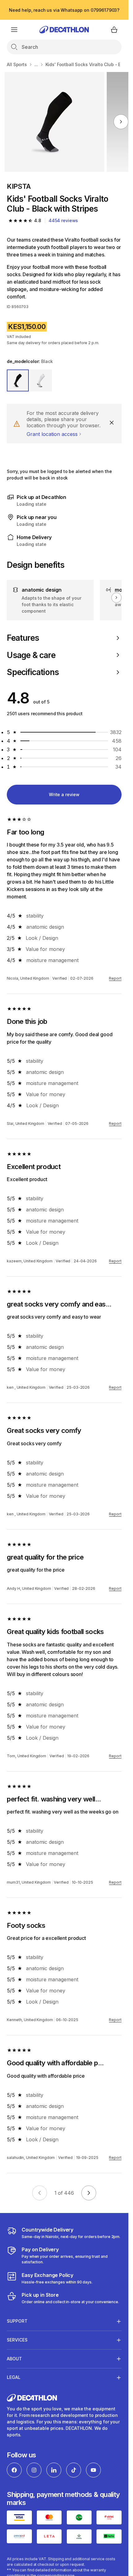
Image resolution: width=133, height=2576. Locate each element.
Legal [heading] (14, 2377)
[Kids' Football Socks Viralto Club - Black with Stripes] (55, 122)
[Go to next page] (89, 2193)
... (36, 64)
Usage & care (31, 655)
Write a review (64, 794)
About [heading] (14, 2359)
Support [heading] (17, 2321)
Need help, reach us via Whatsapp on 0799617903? (64, 10)
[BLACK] (18, 380)
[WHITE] (41, 380)
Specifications (33, 672)
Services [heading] (17, 2340)
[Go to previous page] (40, 2193)
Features (23, 638)
